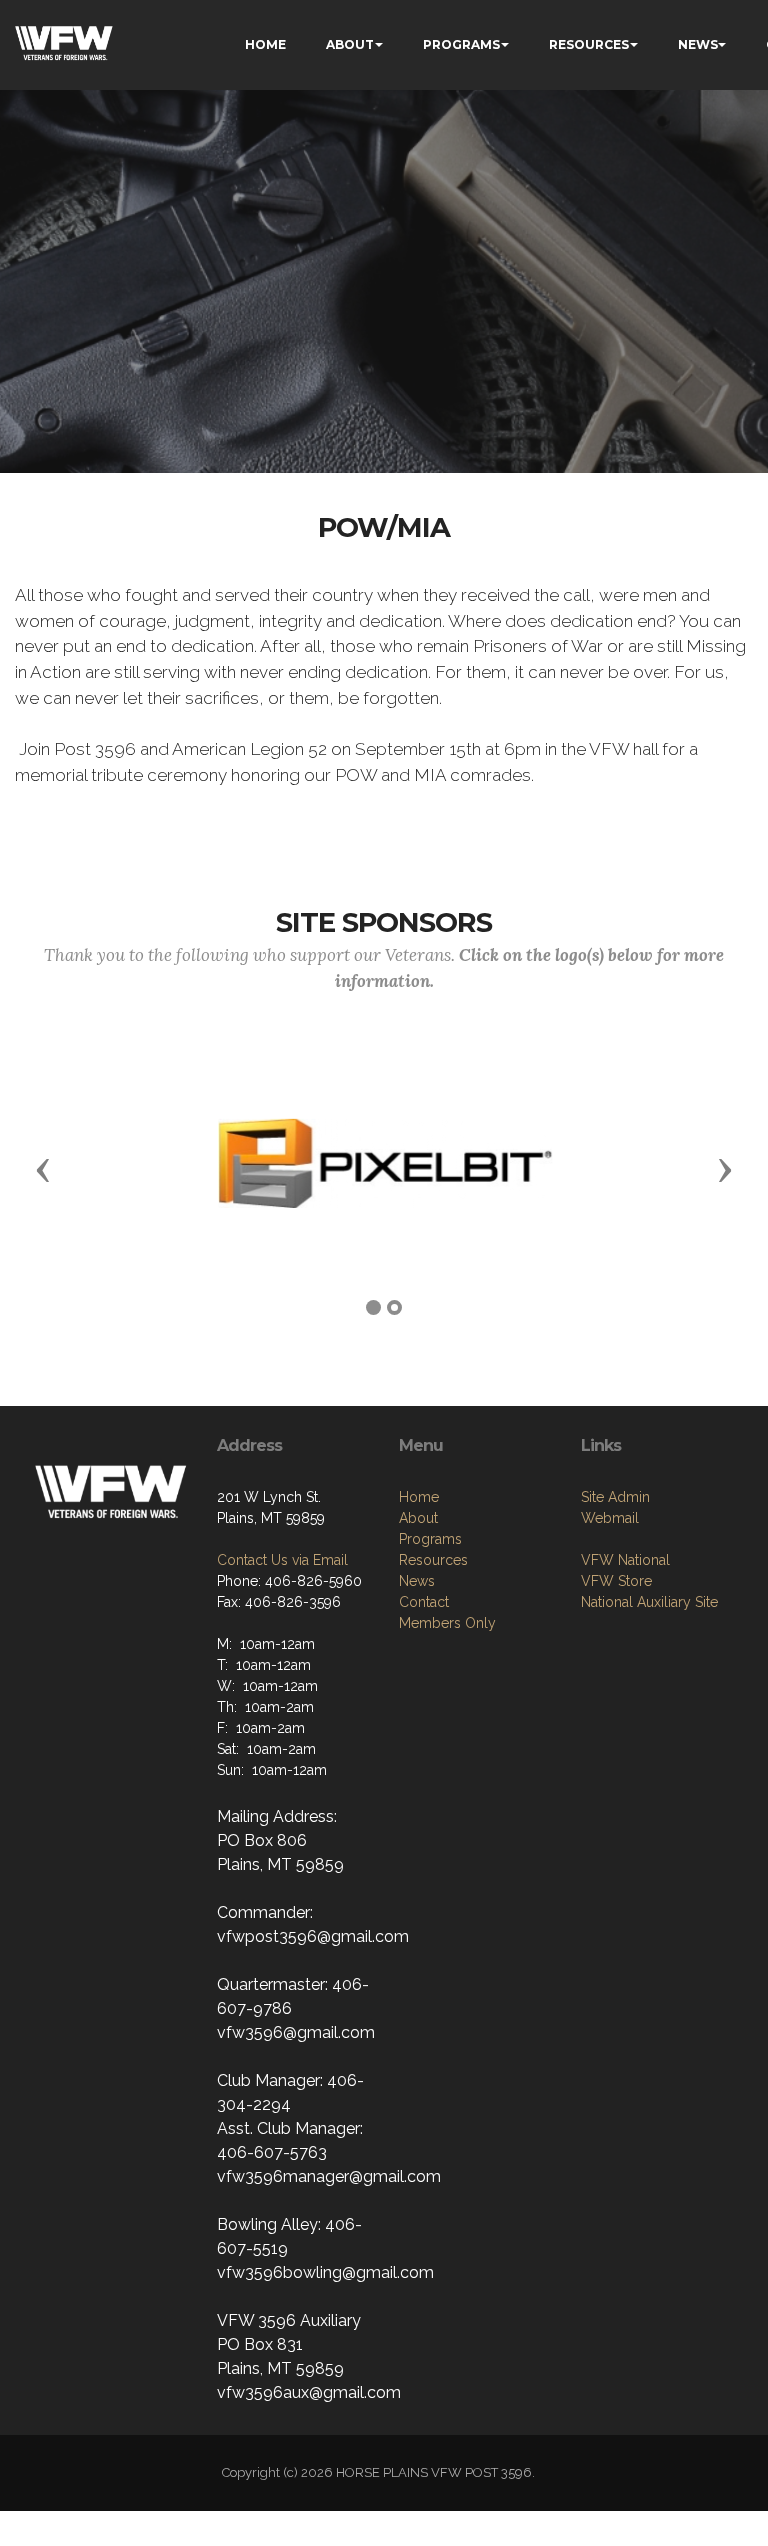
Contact (424, 1602)
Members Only (447, 1623)
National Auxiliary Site (649, 1602)
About (418, 1518)
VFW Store (616, 1581)
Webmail (610, 1518)
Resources (433, 1560)
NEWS (698, 44)
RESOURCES (589, 44)
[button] (43, 1169)
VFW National (625, 1560)
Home (419, 1497)
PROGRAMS (461, 44)
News (417, 1581)
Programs (430, 1539)
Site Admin (615, 1497)
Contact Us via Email (282, 1560)
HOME (265, 44)
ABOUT (350, 44)
